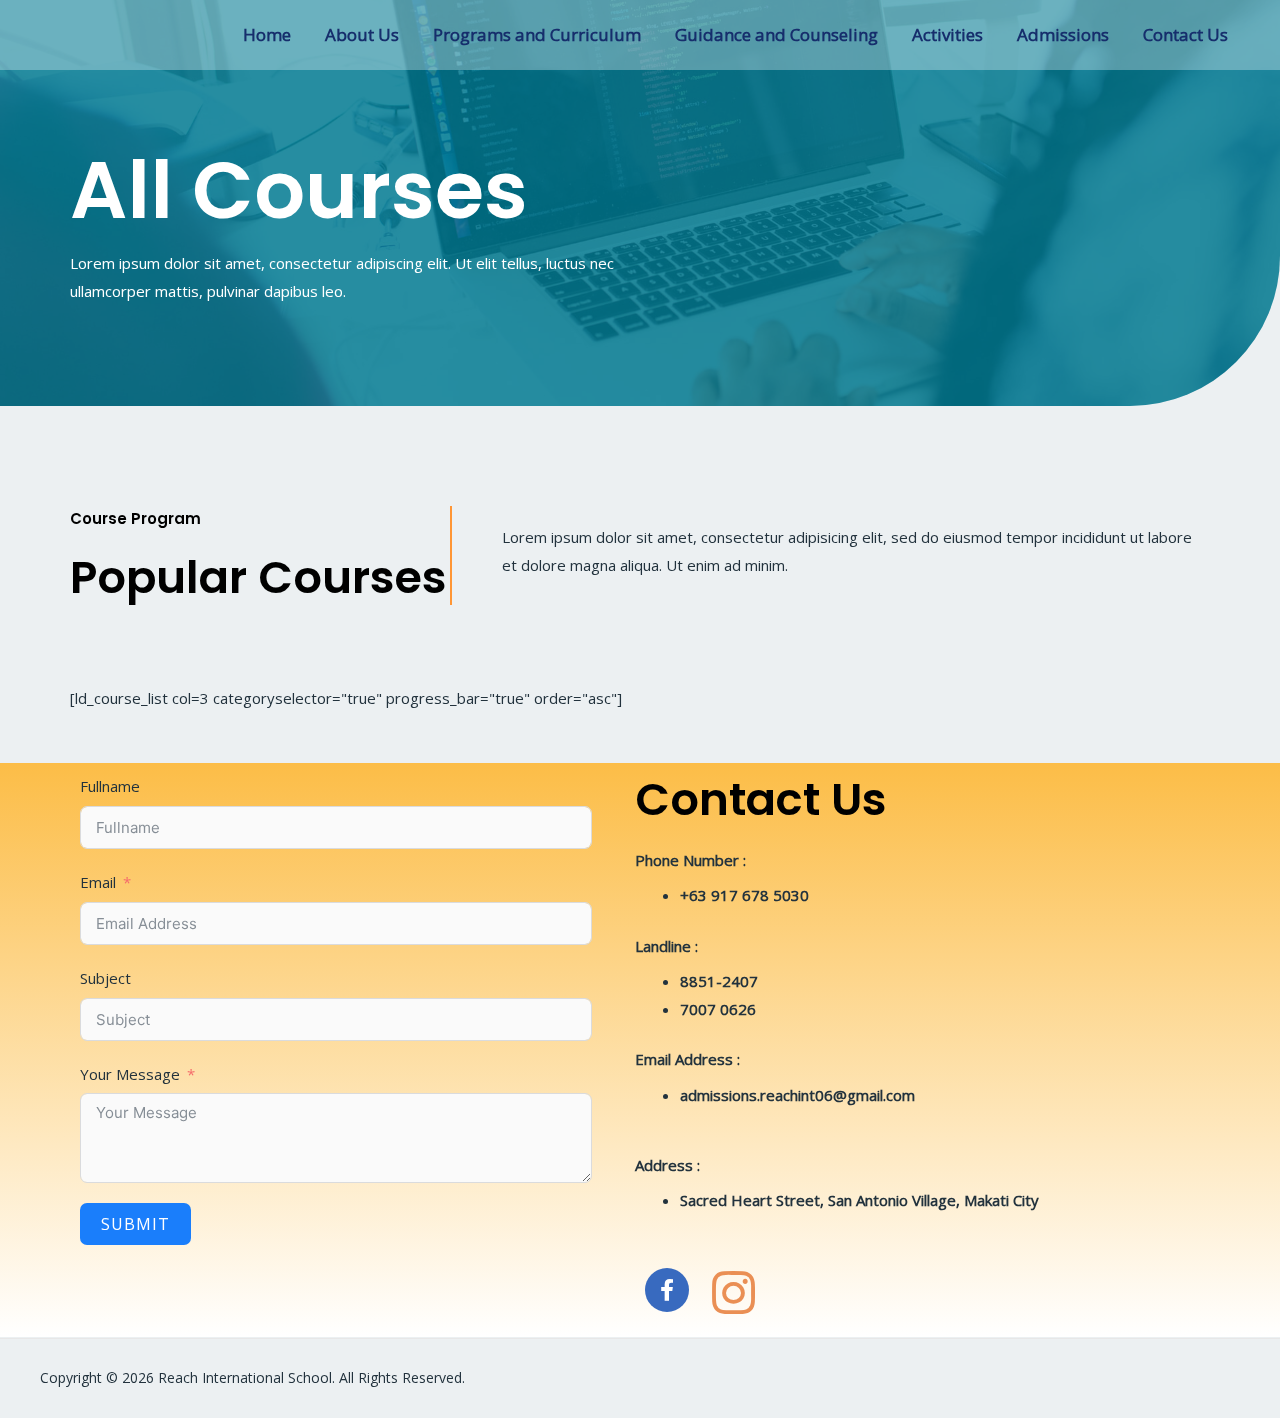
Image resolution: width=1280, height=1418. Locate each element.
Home (267, 34)
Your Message (130, 1074)
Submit (135, 1224)
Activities (947, 34)
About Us (362, 34)
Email (98, 882)
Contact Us (1185, 34)
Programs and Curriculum (537, 34)
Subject (105, 978)
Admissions (1063, 34)
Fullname (110, 786)
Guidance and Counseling (776, 34)
